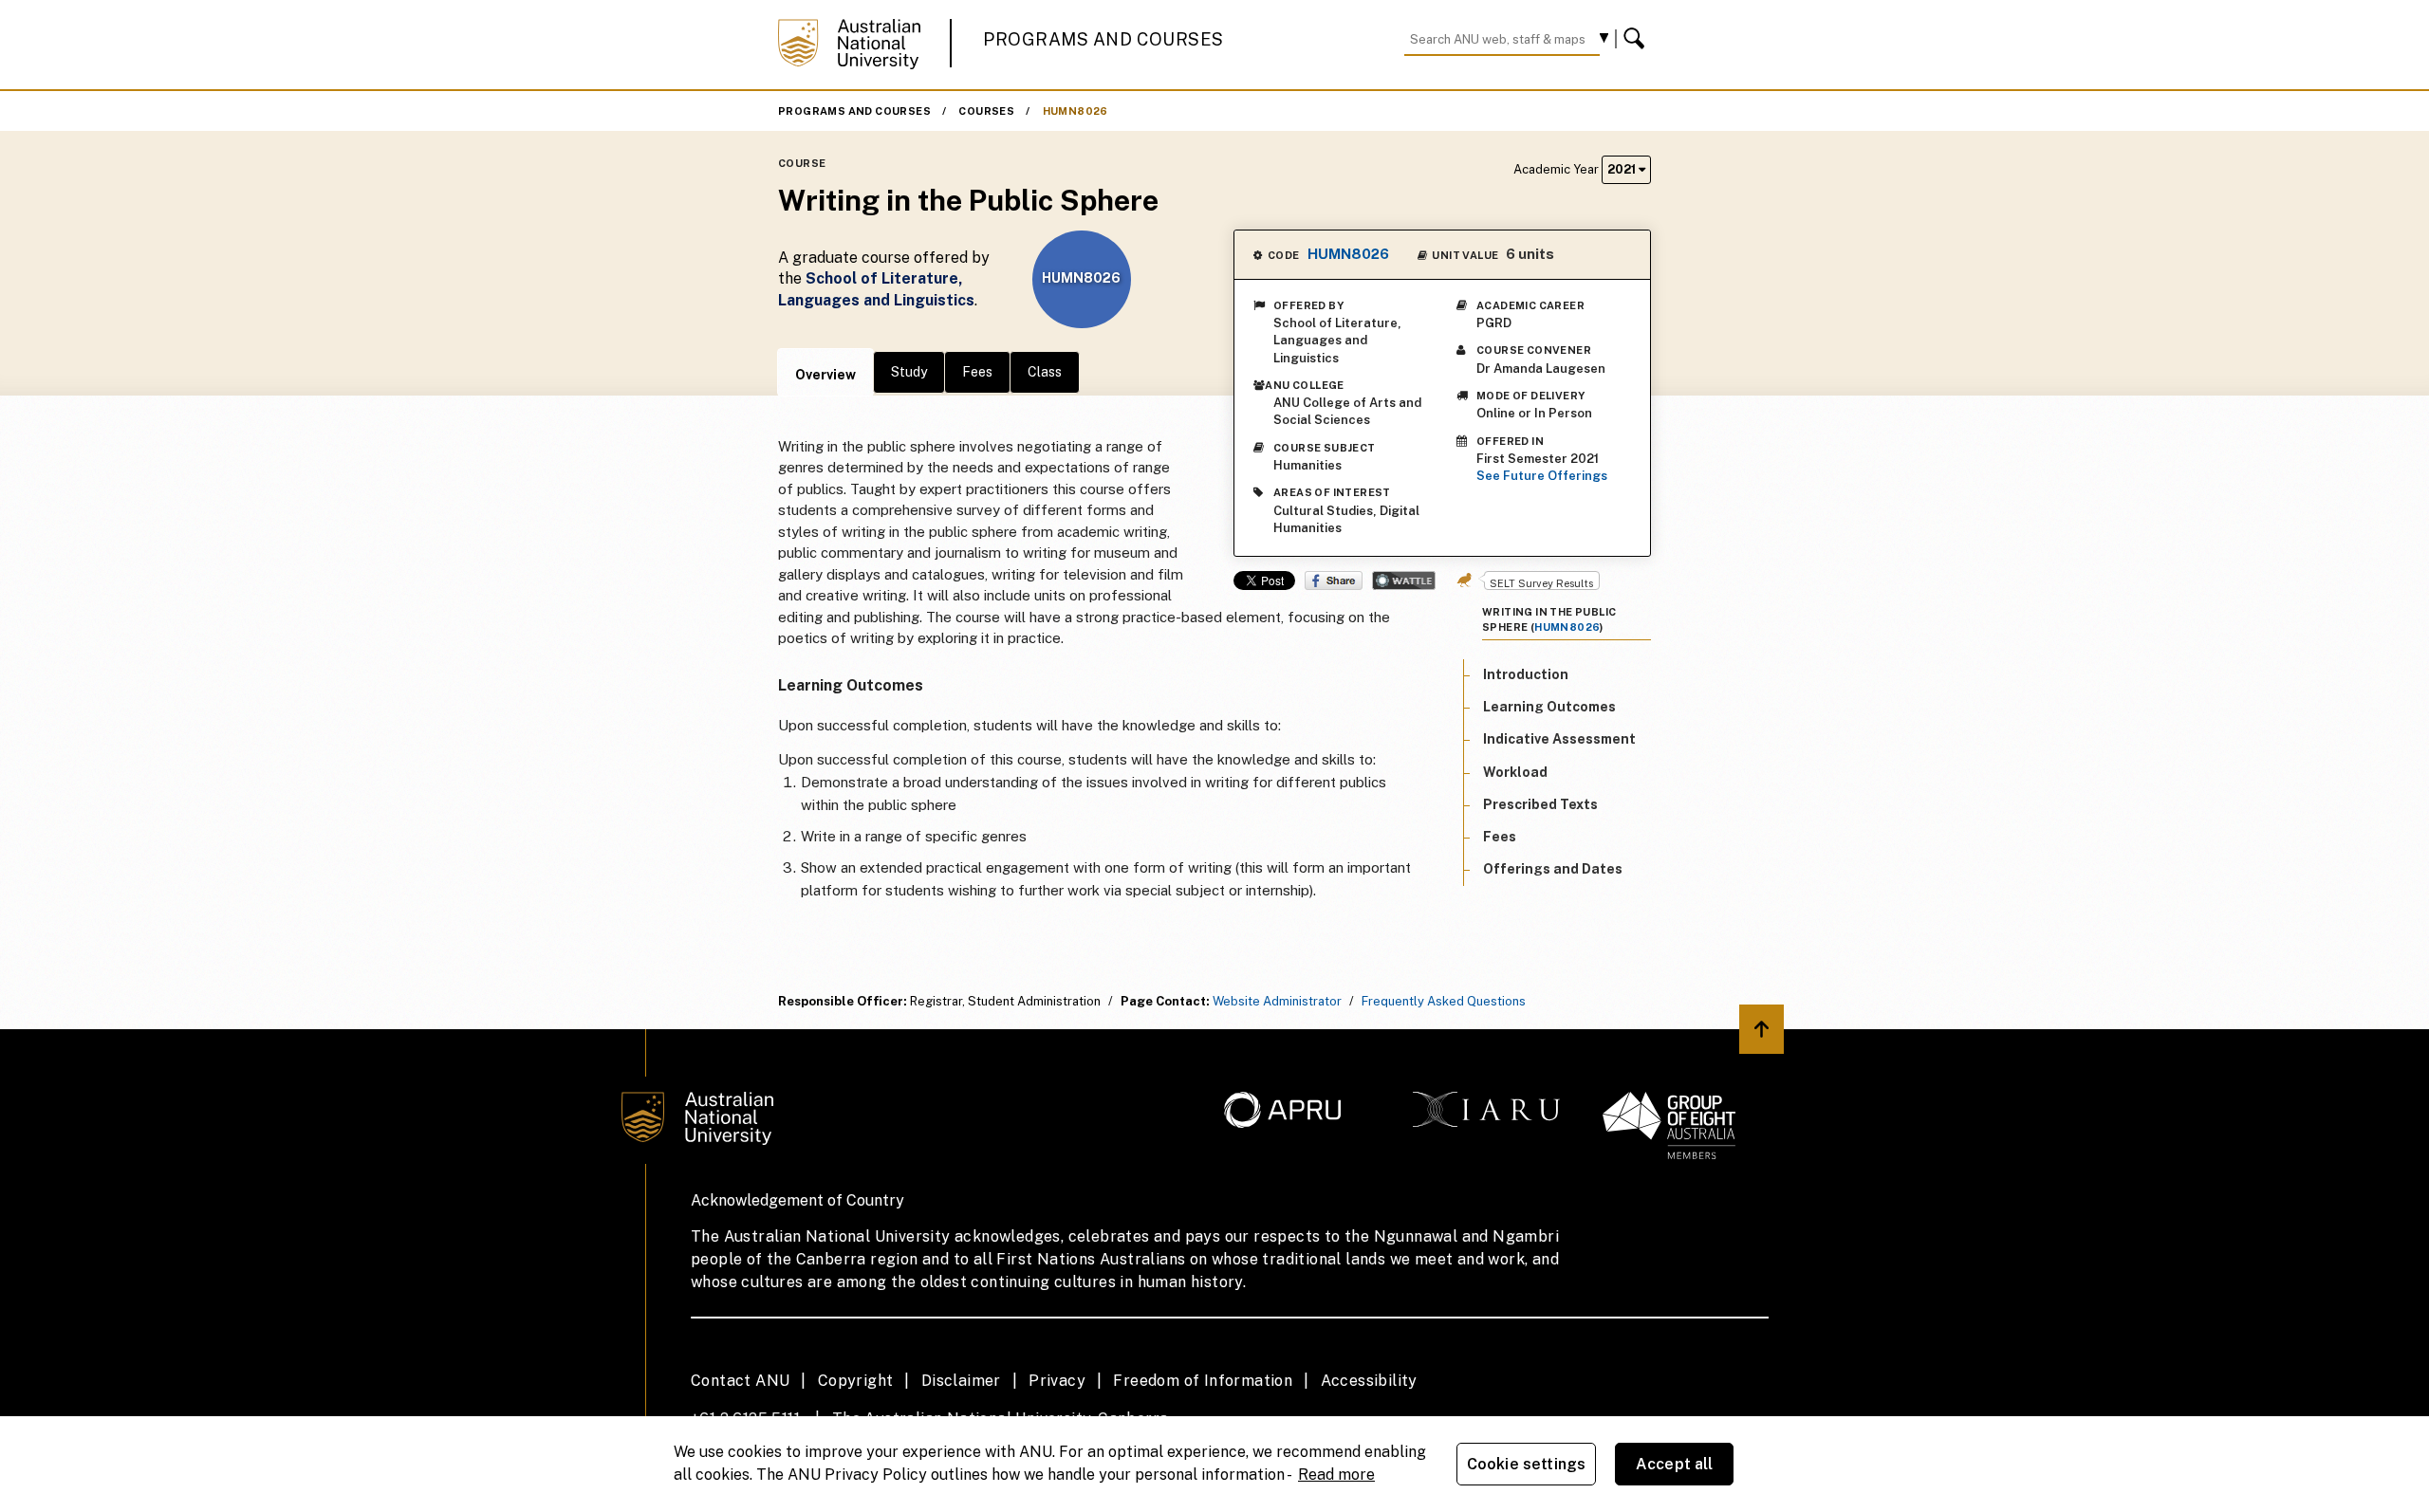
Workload (1515, 772)
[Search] (1637, 39)
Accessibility (1369, 1381)
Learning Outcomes (1549, 707)
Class (1045, 372)
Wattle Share (1404, 581)
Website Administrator (1277, 1001)
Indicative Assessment (1559, 740)
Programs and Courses (1103, 39)
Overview (825, 375)
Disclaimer (961, 1381)
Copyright (856, 1381)
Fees (977, 372)
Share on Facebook (1334, 581)
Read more (1336, 1475)
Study (909, 372)
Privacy (1057, 1381)
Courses (986, 111)
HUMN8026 (1075, 111)
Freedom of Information (1203, 1381)
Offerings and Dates (1553, 869)
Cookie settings (1526, 1464)
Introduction (1526, 674)
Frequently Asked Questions (1444, 1001)
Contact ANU (740, 1381)
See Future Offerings (1542, 476)
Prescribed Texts (1540, 804)
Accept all (1675, 1464)
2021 (1623, 169)
